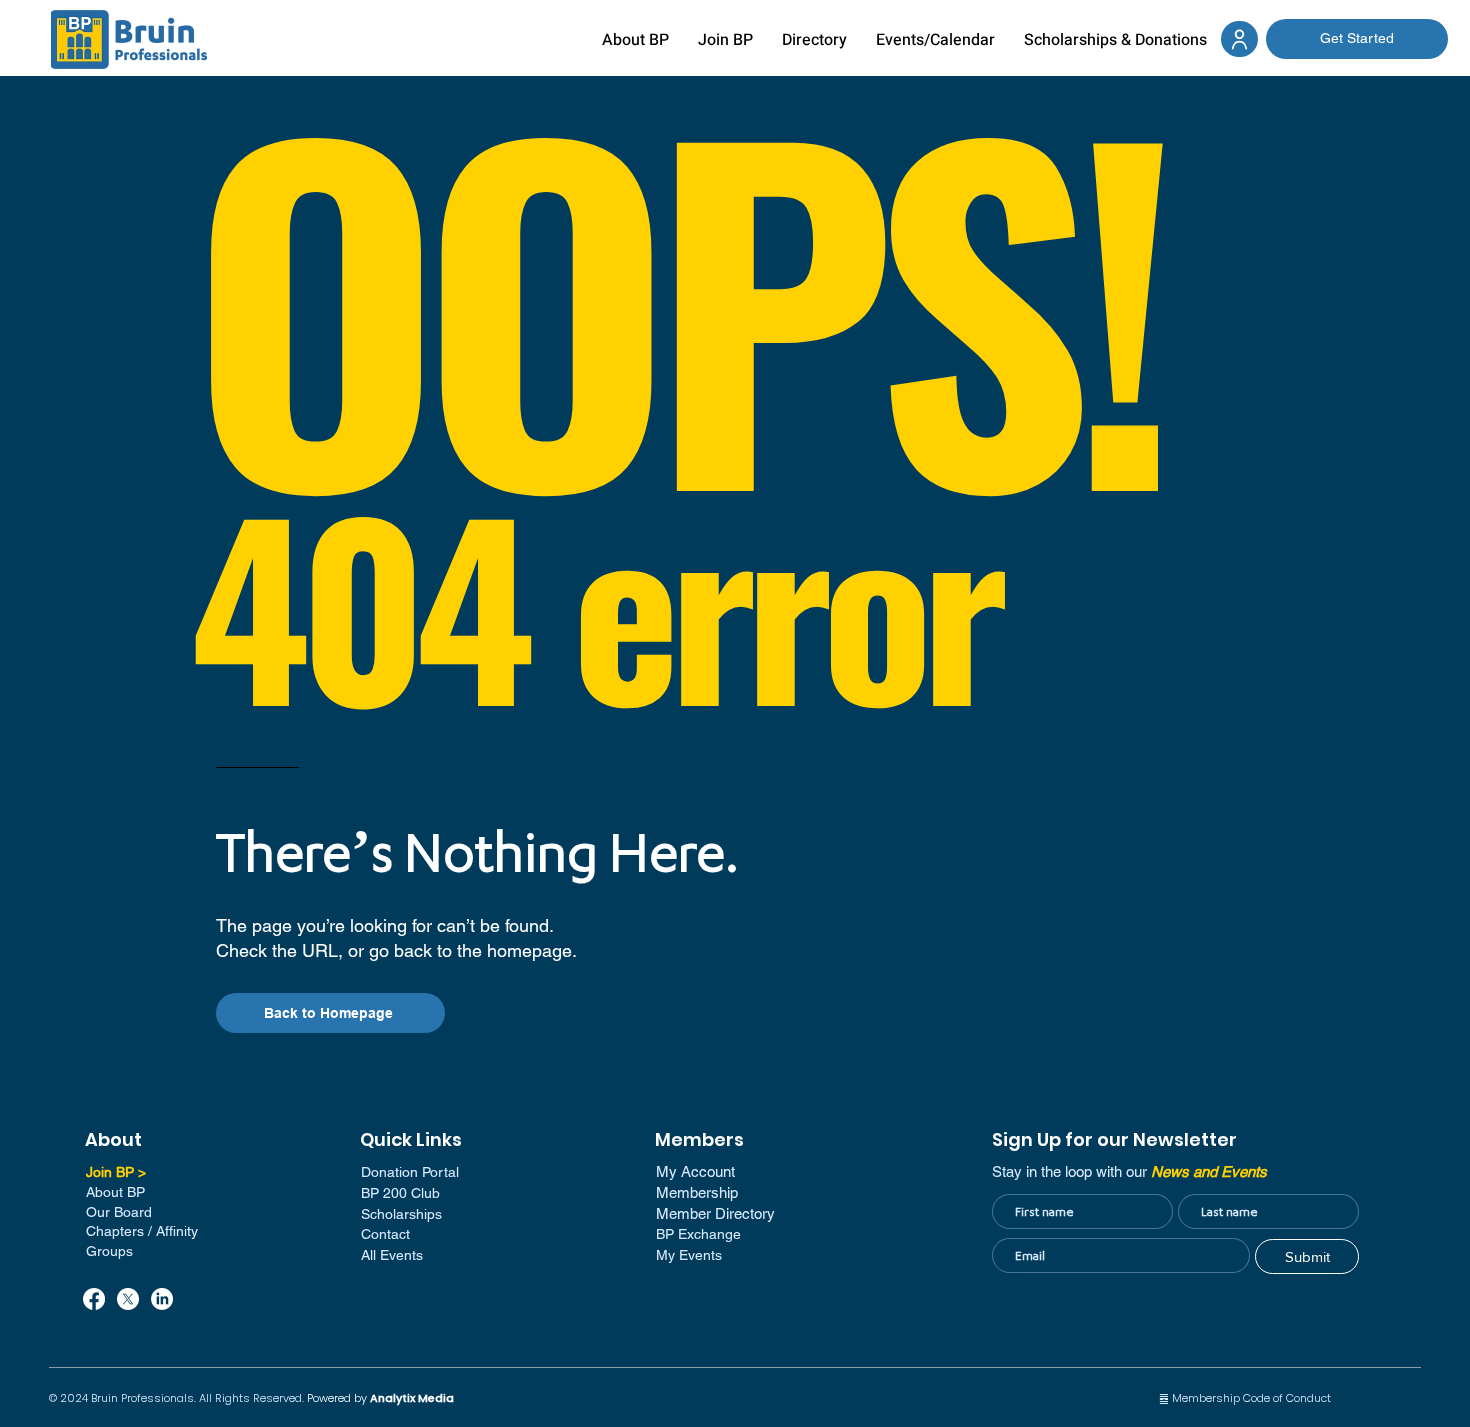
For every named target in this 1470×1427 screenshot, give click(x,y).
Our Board (119, 1212)
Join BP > (116, 1172)
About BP (115, 1192)
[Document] (1239, 39)
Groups (109, 1251)
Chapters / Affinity (142, 1231)
